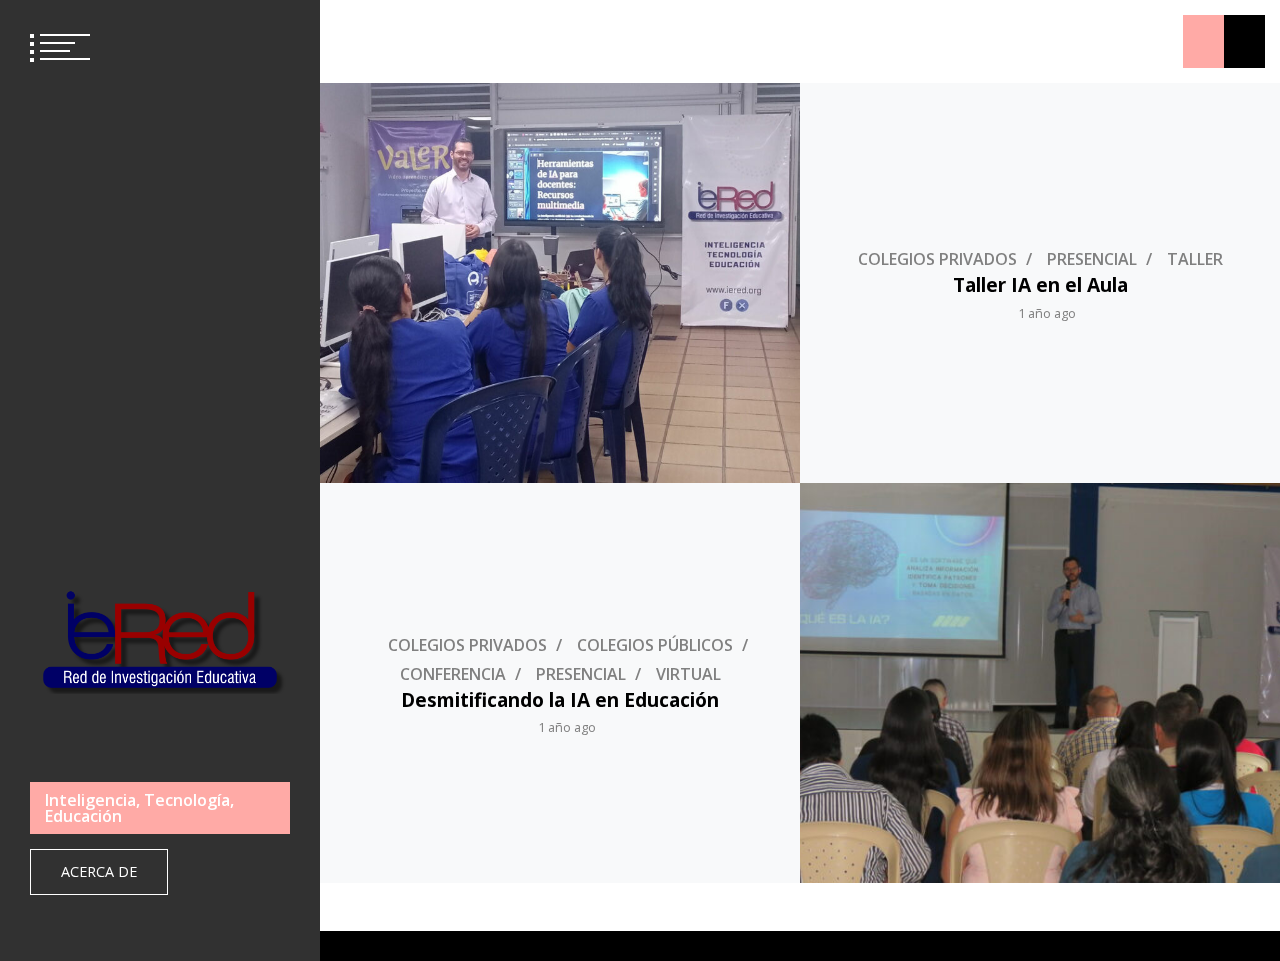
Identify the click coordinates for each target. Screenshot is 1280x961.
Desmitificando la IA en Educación (560, 699)
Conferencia (453, 674)
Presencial (1092, 259)
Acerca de (99, 871)
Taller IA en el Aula (1040, 284)
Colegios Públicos (655, 645)
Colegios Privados (937, 259)
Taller (1195, 259)
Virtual (688, 674)
